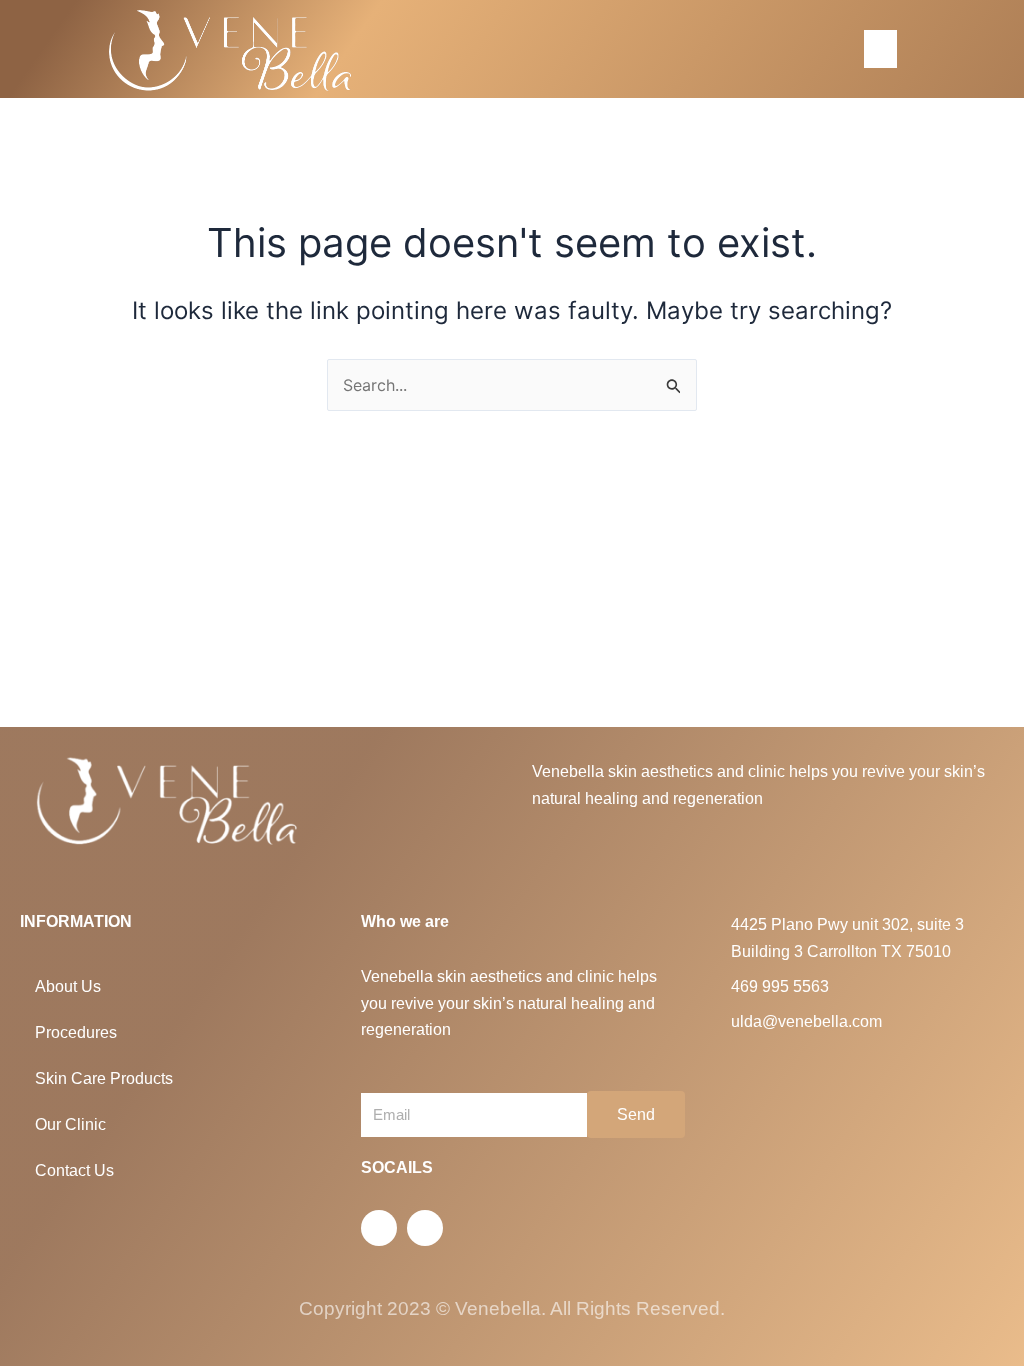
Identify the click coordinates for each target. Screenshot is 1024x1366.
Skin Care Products (104, 1078)
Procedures (76, 1032)
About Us (68, 986)
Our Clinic (70, 1124)
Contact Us (74, 1170)
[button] (880, 49)
